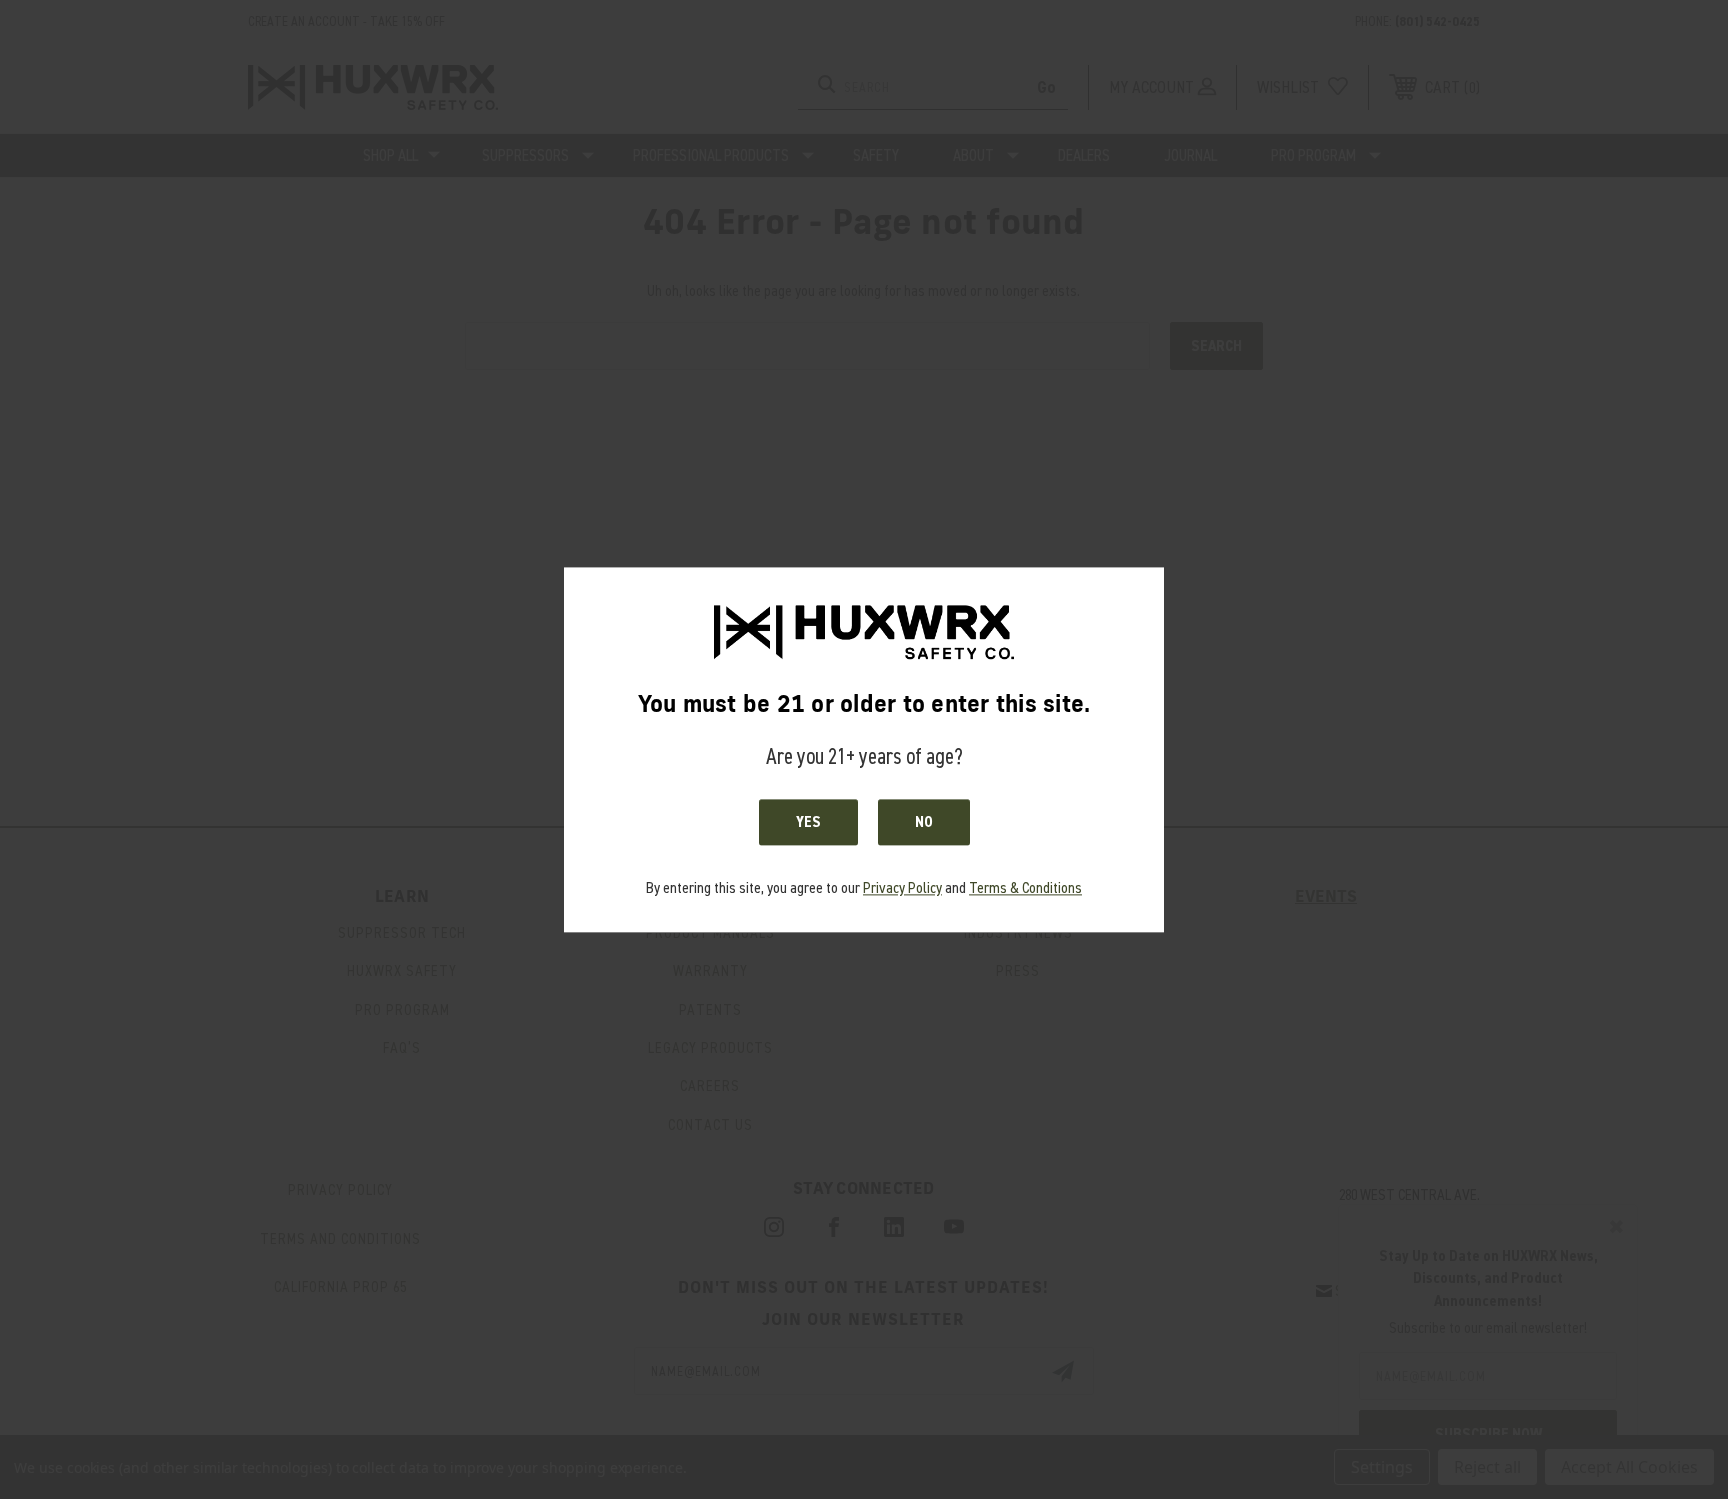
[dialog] (864, 749)
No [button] (924, 823)
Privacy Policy (902, 889)
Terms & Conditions (1025, 889)
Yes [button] (808, 823)
